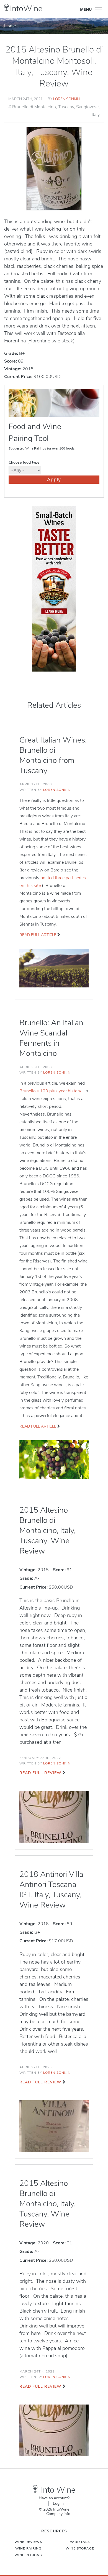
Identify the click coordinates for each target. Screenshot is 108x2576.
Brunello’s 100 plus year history (51, 1091)
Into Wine (58, 2490)
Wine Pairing (28, 2548)
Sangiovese (87, 107)
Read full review (40, 1773)
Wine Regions (28, 2555)
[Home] (7, 8)
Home (10, 26)
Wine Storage (80, 2548)
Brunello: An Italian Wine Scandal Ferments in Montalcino (51, 1038)
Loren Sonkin (66, 99)
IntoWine (26, 9)
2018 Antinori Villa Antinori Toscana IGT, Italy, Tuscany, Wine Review (51, 1890)
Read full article (38, 935)
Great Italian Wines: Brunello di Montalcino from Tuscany (53, 755)
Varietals (80, 2542)
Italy (96, 115)
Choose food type (24, 462)
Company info (58, 2514)
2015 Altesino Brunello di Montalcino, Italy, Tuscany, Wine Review (47, 1531)
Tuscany (66, 107)
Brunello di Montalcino (34, 107)
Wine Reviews (28, 2542)
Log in (58, 2504)
